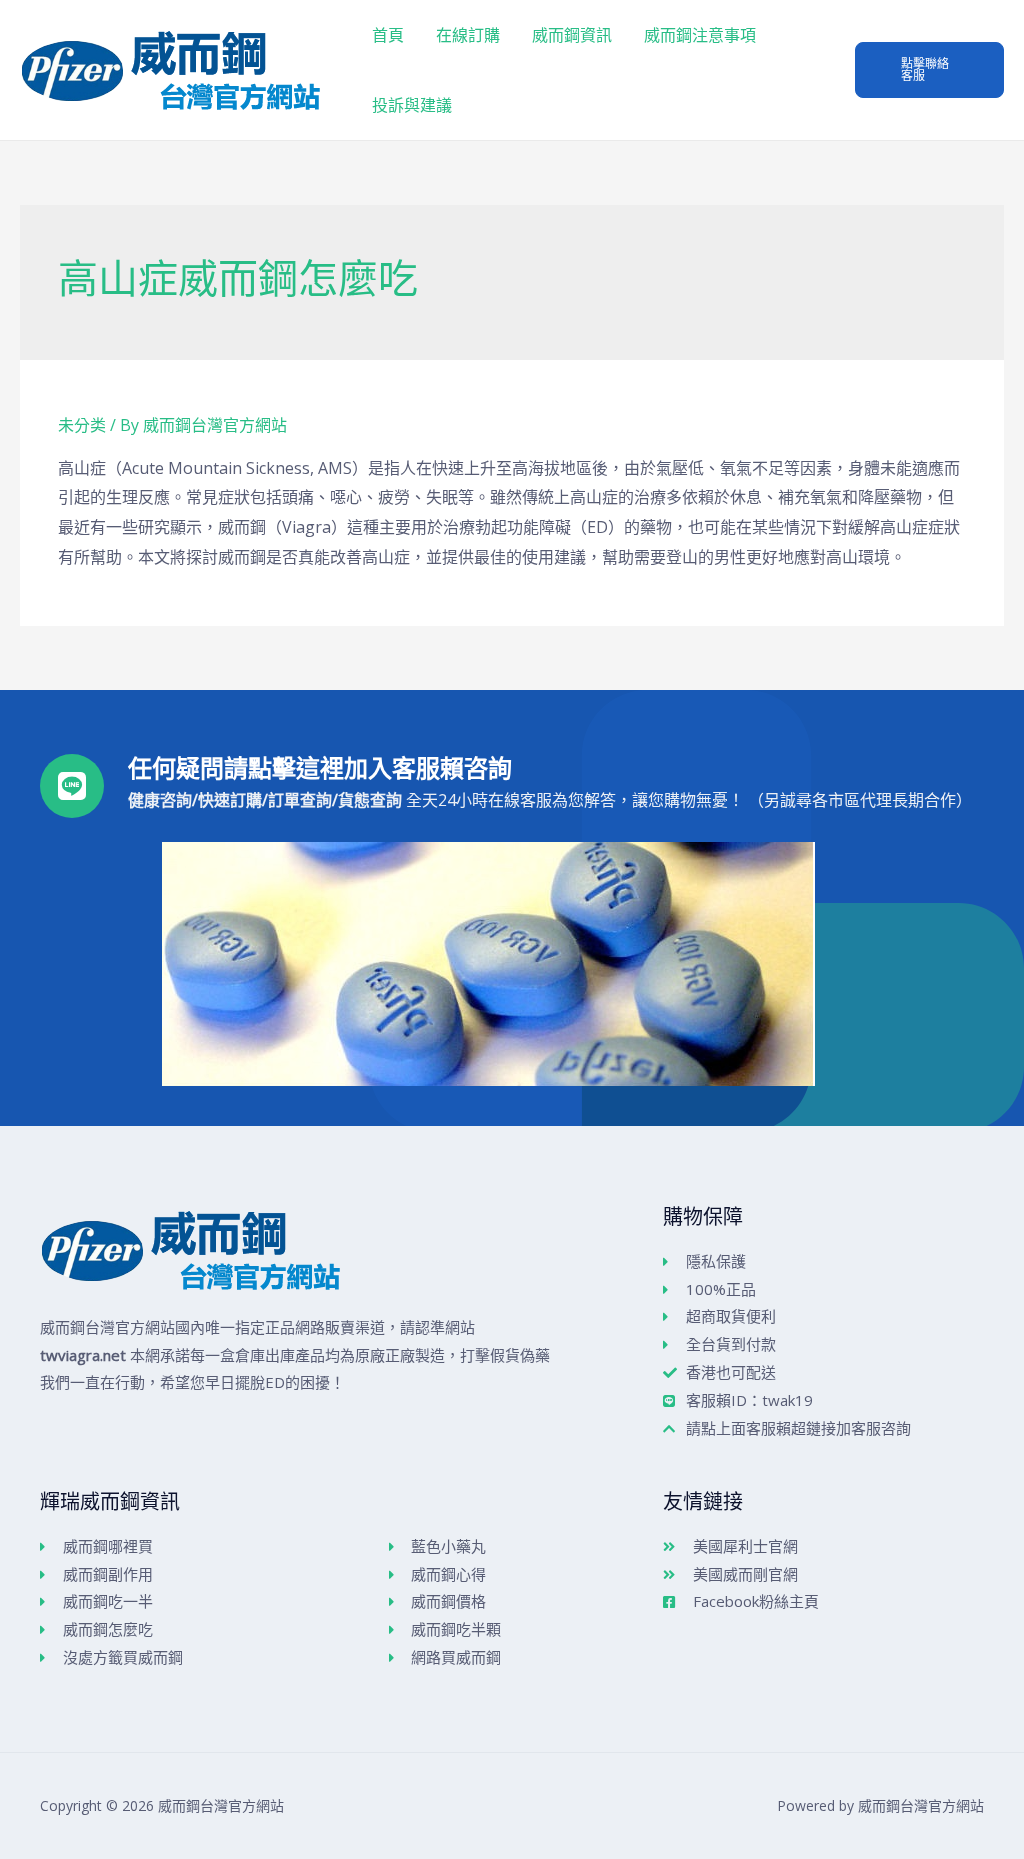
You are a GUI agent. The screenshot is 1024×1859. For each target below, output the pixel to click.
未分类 (82, 425)
